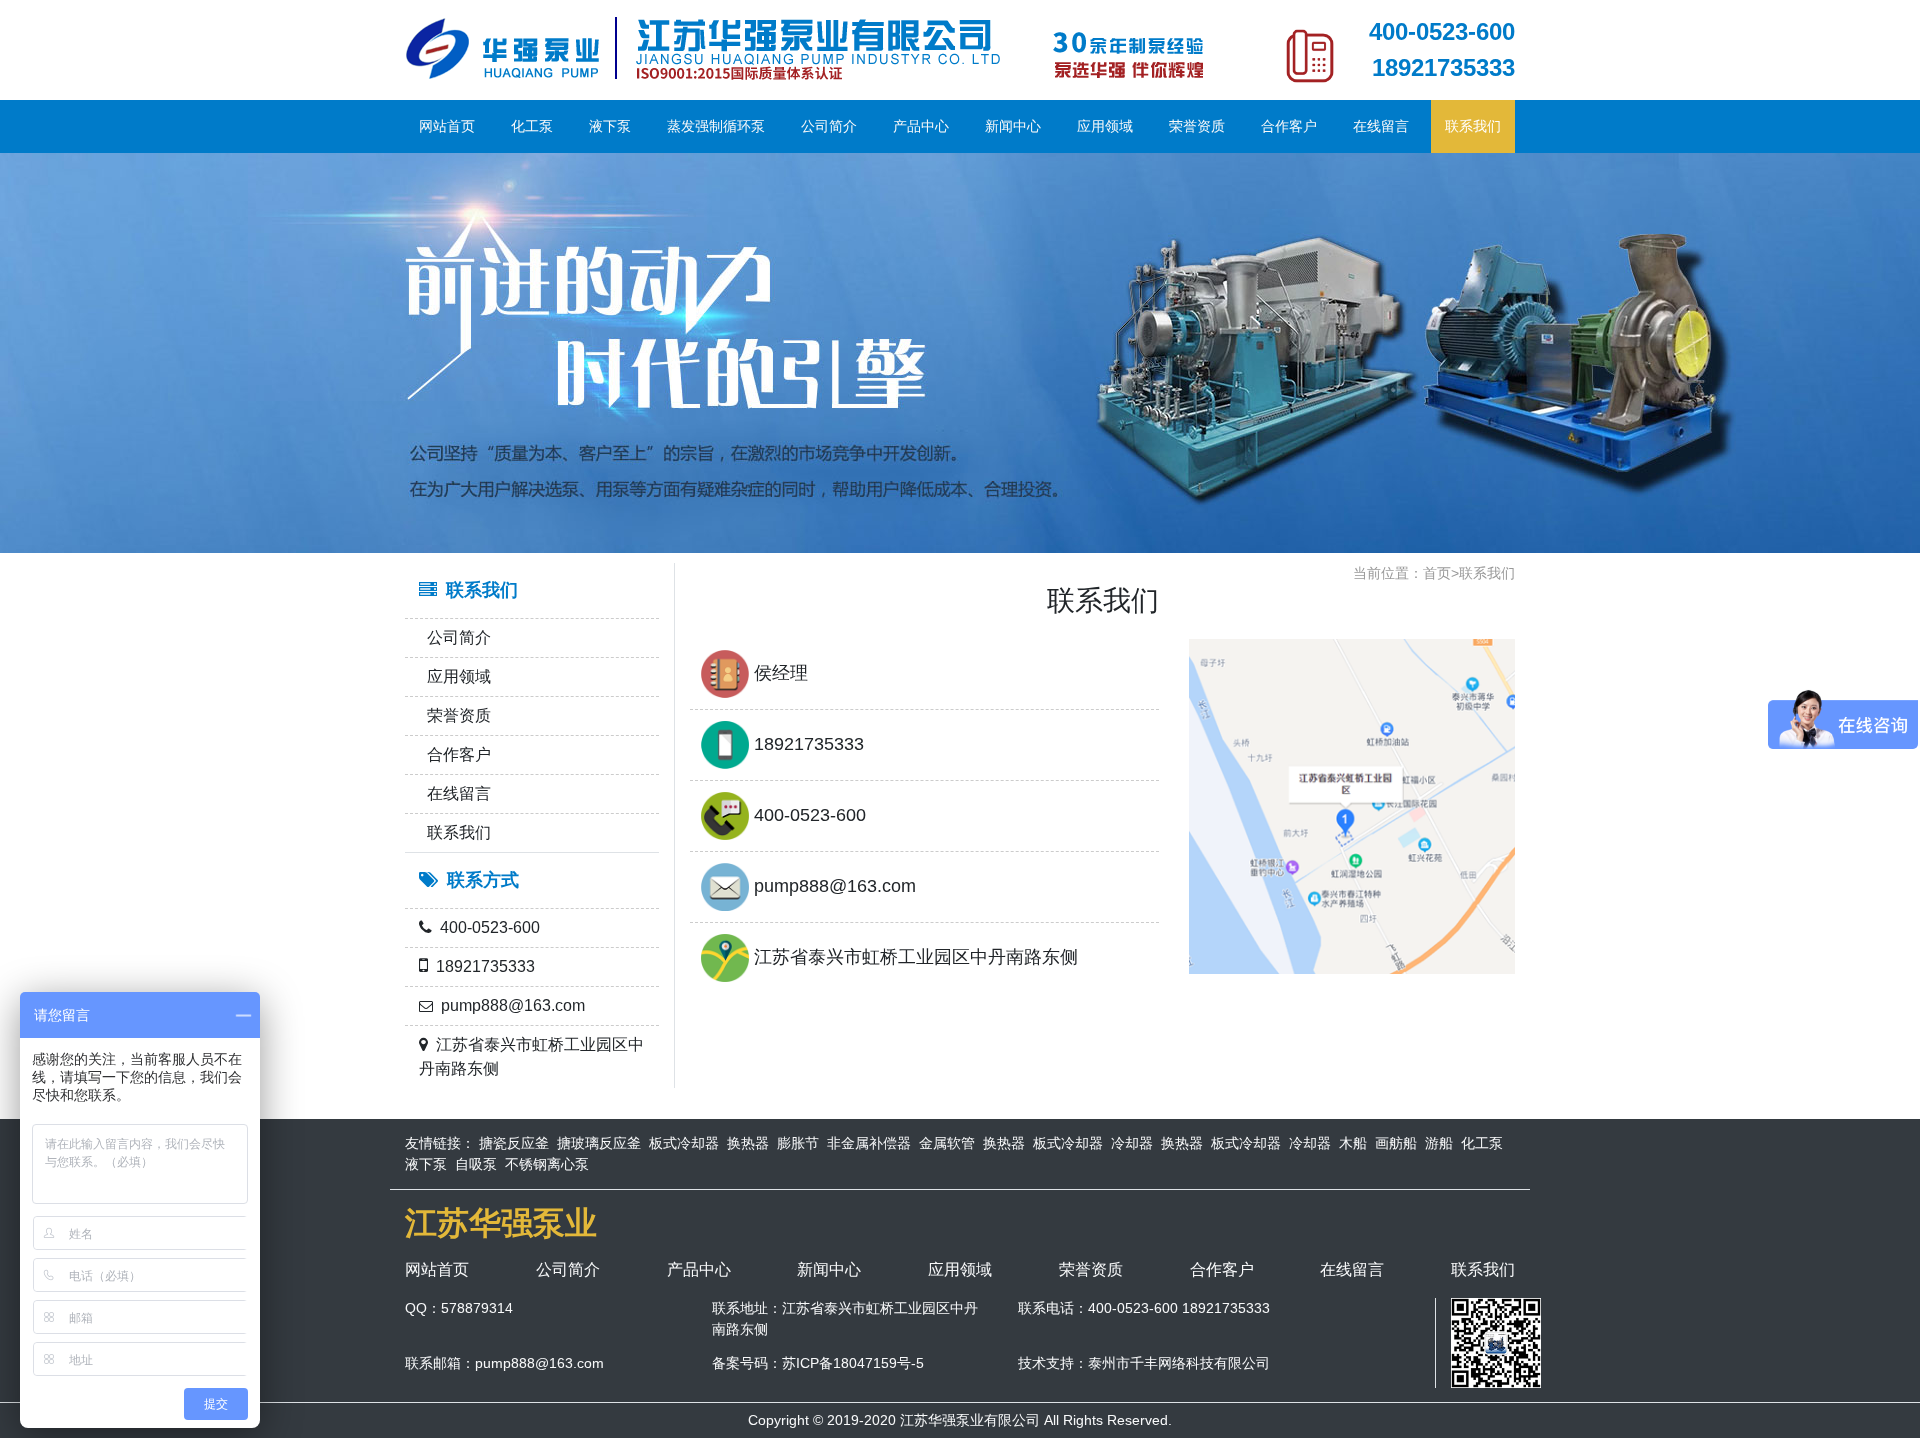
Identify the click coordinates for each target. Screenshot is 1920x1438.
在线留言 (1381, 126)
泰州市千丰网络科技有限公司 (1179, 1363)
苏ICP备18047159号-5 (853, 1363)
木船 (1353, 1143)
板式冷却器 (684, 1143)
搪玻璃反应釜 (599, 1143)
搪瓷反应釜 (514, 1143)
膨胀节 (798, 1143)
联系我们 (1473, 126)
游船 (1439, 1143)
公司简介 (829, 126)
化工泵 (532, 126)
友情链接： (440, 1143)
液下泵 (610, 126)
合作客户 (1289, 126)
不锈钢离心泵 (547, 1164)
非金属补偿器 (869, 1143)
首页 (1437, 573)
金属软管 (947, 1143)
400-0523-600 (1442, 31)
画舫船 (1396, 1143)
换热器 (748, 1143)
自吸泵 (476, 1164)
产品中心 (921, 126)
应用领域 (1105, 126)
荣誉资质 (1197, 126)
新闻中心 (1013, 126)
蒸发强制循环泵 (716, 126)
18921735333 (1443, 67)
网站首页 (447, 126)
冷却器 (1132, 1143)
